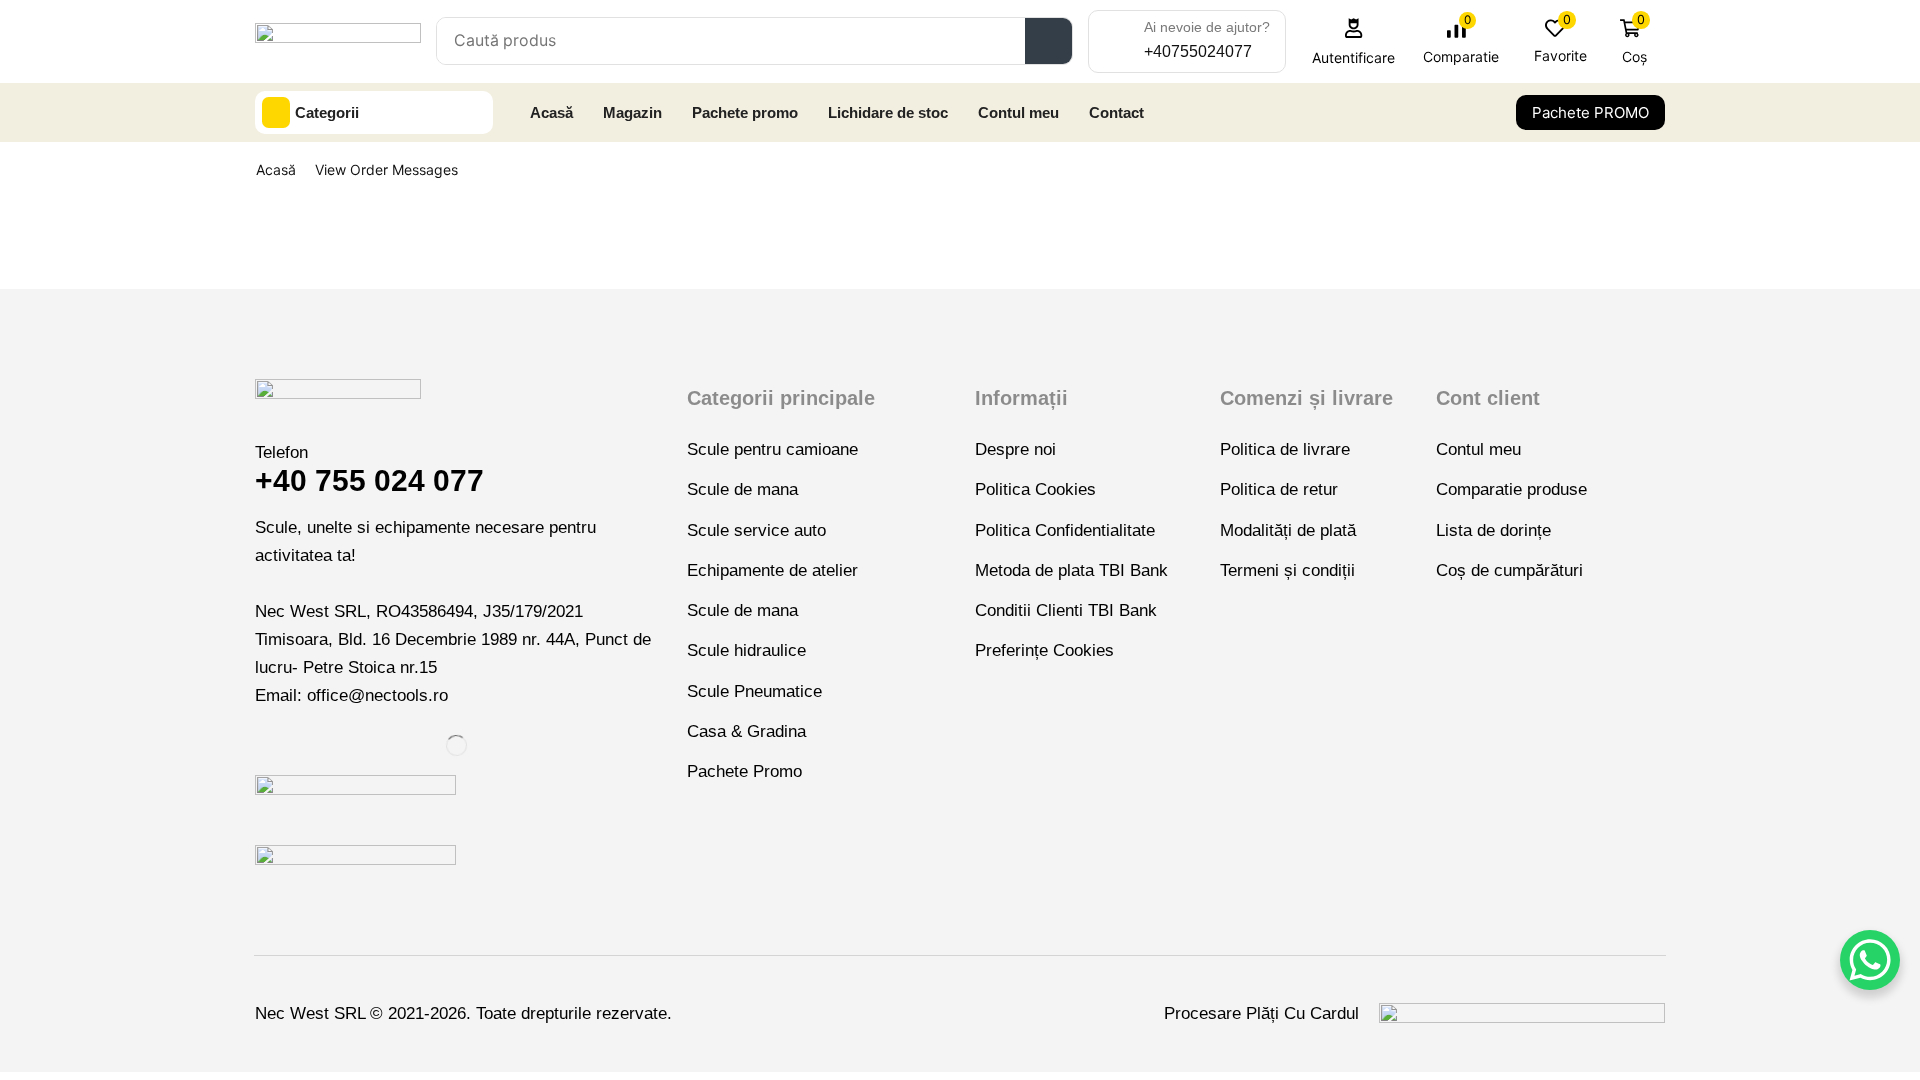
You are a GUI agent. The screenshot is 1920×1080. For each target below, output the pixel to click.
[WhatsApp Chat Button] (1870, 960)
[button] (1354, 41)
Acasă (276, 169)
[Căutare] (1048, 41)
